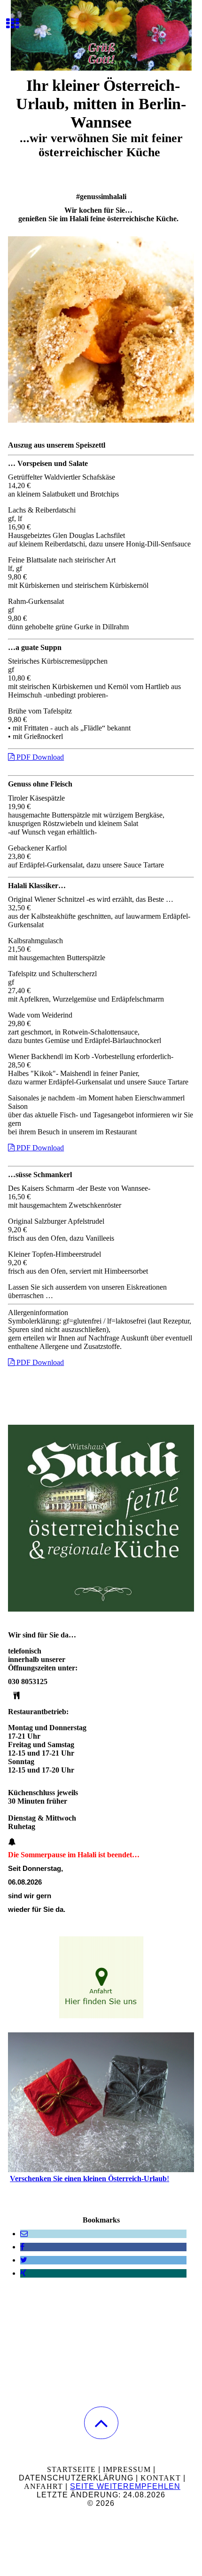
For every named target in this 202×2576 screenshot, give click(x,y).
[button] (101, 2423)
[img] (101, 35)
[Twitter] (24, 2260)
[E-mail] (24, 2234)
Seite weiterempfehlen (125, 2486)
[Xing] (23, 2273)
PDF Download (39, 757)
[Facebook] (22, 2247)
